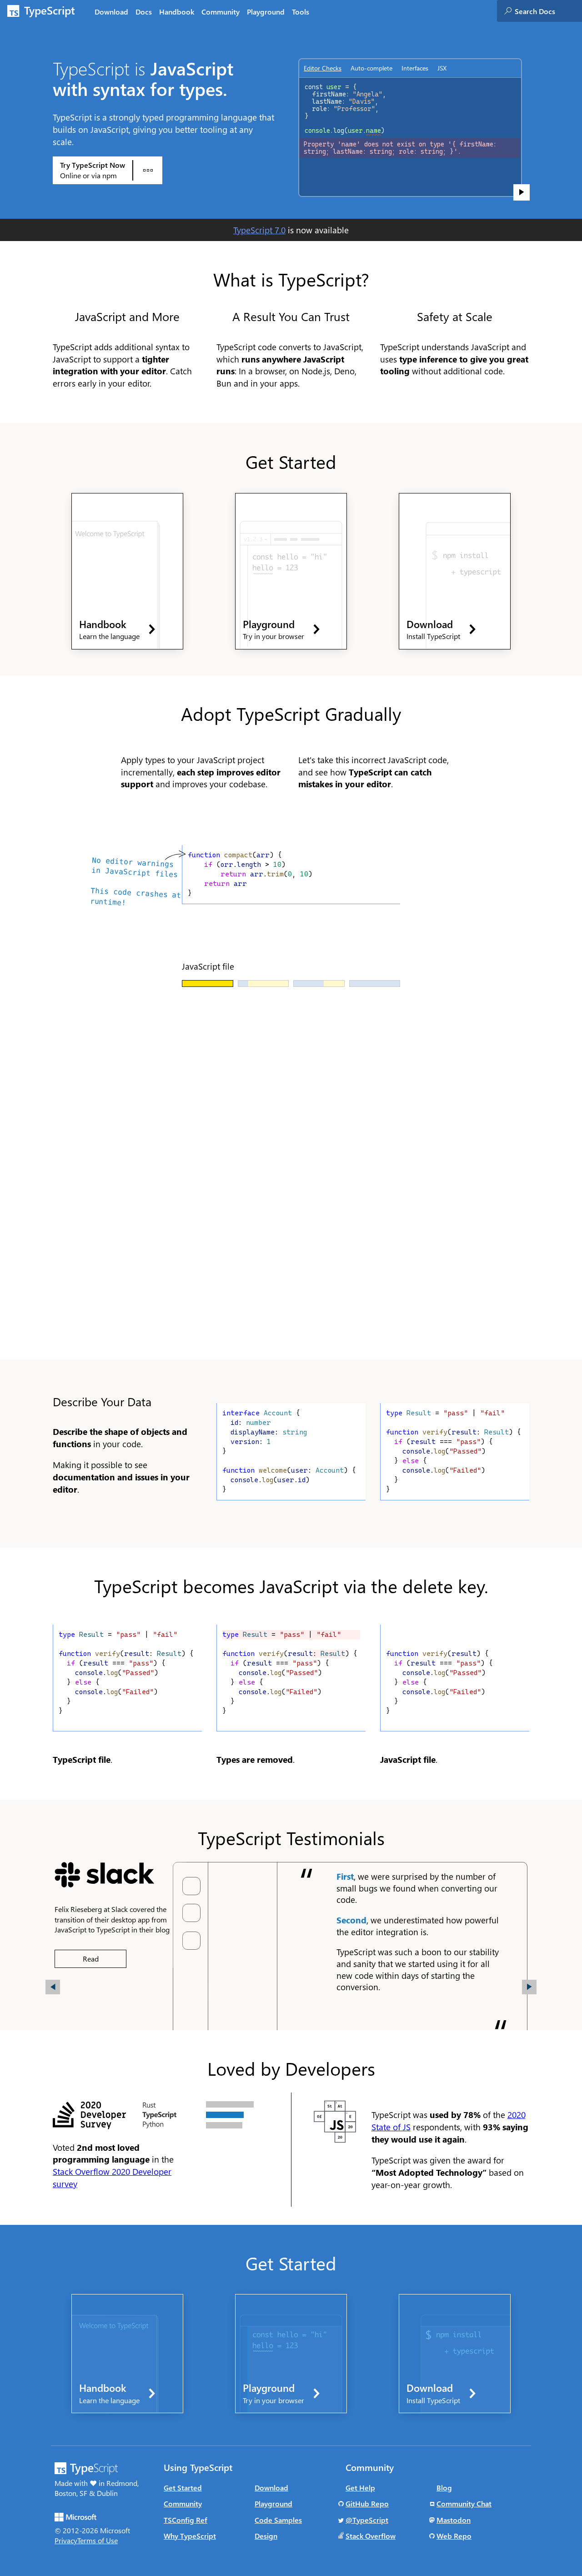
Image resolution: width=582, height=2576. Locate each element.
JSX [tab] (442, 68)
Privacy (66, 2540)
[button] (108, 170)
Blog (444, 2488)
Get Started (183, 2488)
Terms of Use (98, 2540)
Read (91, 1959)
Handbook (177, 12)
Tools (301, 12)
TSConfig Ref (186, 2520)
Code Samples (278, 2520)
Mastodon (454, 2520)
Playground (266, 12)
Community (221, 12)
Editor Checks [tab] (323, 68)
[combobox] (548, 11)
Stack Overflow (371, 2536)
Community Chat (464, 2503)
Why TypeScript (190, 2536)
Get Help (360, 2488)
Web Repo (454, 2536)
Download (111, 12)
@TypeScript (367, 2520)
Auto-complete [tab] (371, 68)
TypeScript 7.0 (259, 230)
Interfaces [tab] (415, 68)
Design (266, 2536)
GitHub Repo (367, 2503)
